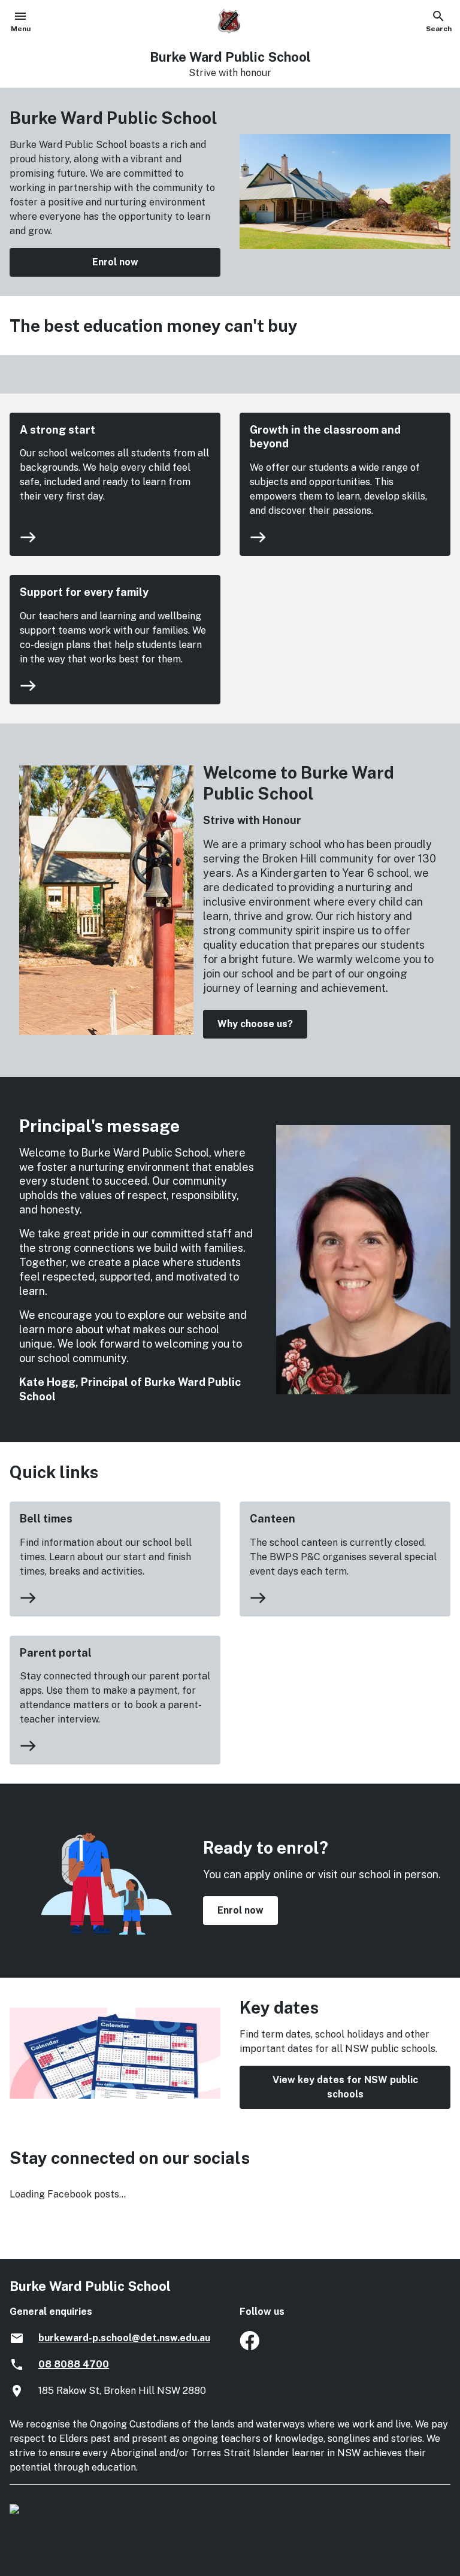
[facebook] (249, 2347)
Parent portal (56, 1653)
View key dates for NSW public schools (345, 2087)
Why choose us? (255, 1024)
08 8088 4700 (74, 2364)
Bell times (46, 1519)
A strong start (57, 430)
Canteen (273, 1519)
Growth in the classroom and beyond (325, 437)
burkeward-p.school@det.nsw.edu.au (124, 2338)
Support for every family (84, 592)
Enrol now (115, 262)
